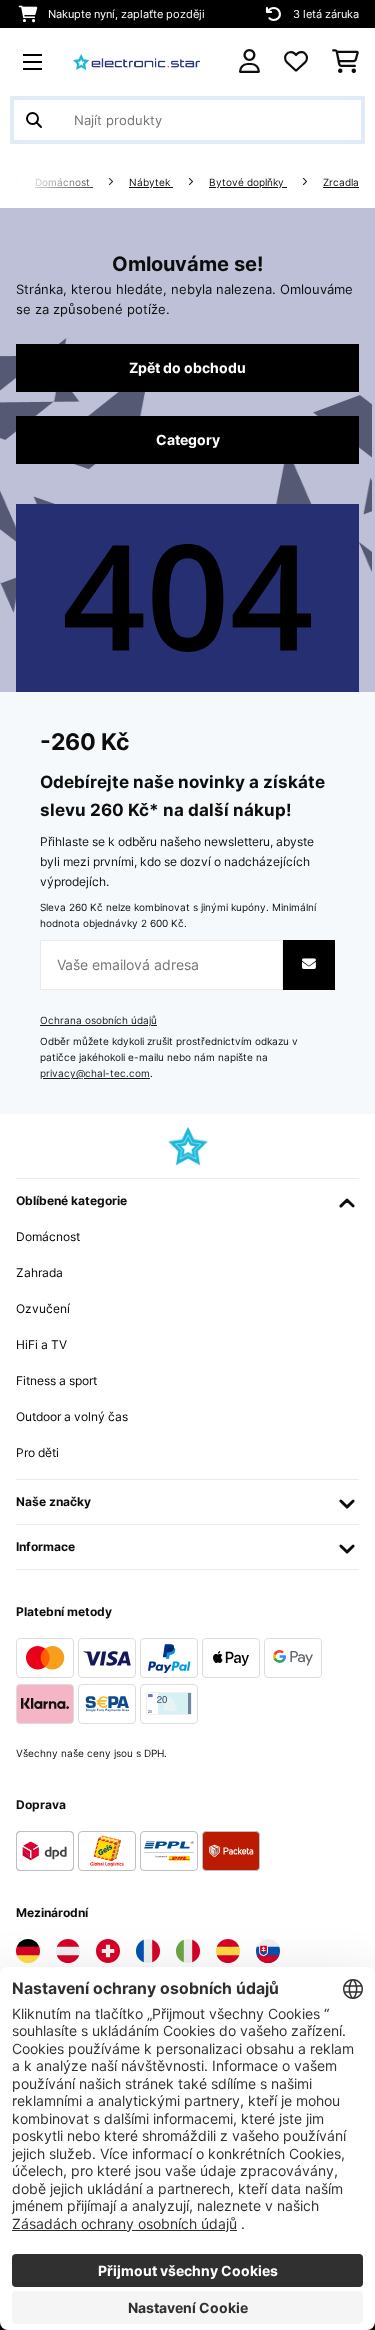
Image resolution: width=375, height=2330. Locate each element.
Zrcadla (341, 182)
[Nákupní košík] (345, 62)
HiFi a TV (41, 1344)
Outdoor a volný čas (72, 1416)
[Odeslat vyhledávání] (34, 120)
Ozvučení (43, 1308)
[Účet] (249, 61)
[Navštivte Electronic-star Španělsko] (228, 1951)
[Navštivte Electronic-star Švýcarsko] (108, 1951)
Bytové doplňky (248, 182)
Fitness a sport (56, 1380)
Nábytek (151, 182)
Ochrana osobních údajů (98, 1020)
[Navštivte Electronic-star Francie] (148, 1951)
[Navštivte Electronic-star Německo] (28, 1951)
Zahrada (39, 1272)
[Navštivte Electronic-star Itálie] (188, 1951)
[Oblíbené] (296, 62)
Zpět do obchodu (187, 368)
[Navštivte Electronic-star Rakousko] (68, 1951)
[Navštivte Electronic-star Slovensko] (268, 1951)
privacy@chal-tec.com (95, 1073)
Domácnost (64, 182)
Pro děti (37, 1452)
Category (188, 440)
